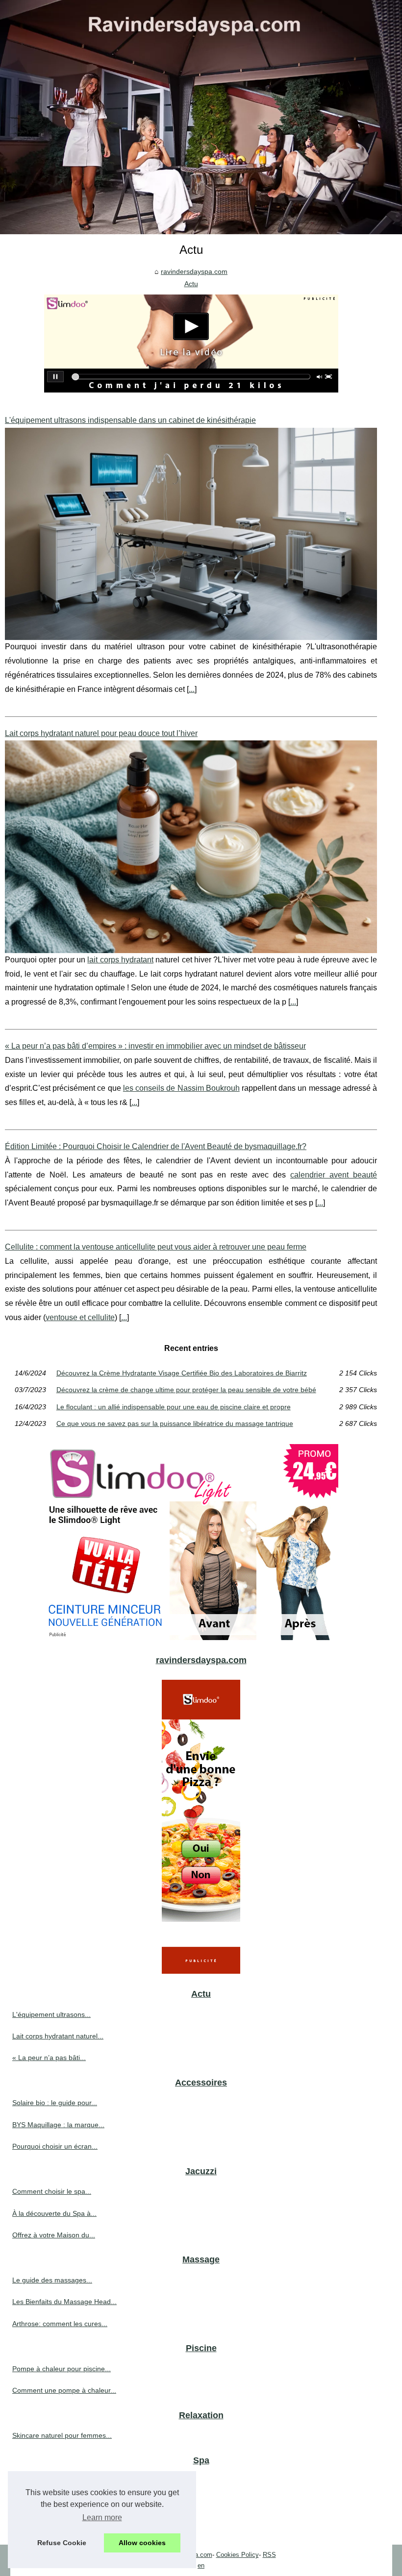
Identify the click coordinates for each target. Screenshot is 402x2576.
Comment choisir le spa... (52, 2191)
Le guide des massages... (52, 2280)
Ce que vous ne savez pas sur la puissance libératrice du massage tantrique (175, 1423)
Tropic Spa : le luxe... (45, 2524)
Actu (191, 284)
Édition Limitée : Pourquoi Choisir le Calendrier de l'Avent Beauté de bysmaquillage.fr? (156, 1146)
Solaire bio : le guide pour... (55, 2103)
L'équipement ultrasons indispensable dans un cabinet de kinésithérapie (130, 420)
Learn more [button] (102, 2517)
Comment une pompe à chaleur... (64, 2390)
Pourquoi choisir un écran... (55, 2146)
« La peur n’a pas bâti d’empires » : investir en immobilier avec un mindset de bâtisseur (155, 1046)
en (201, 2565)
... (192, 689)
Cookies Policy (238, 2555)
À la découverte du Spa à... (54, 2213)
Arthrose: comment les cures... (60, 2324)
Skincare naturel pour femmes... (62, 2435)
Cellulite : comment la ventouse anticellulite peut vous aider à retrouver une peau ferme (156, 1247)
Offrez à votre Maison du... (54, 2235)
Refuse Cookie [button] (62, 2543)
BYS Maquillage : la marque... (58, 2125)
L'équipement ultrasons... (51, 2014)
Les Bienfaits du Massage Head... (64, 2302)
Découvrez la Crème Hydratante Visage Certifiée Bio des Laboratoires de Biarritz (182, 1373)
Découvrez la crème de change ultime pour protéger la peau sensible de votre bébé (186, 1390)
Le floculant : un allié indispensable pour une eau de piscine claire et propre (174, 1407)
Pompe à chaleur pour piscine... (62, 2369)
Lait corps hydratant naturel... (58, 2036)
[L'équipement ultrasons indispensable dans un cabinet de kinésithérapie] (191, 534)
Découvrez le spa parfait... (53, 2480)
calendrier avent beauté (334, 1175)
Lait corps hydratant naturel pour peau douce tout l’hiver (101, 733)
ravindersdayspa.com (194, 271)
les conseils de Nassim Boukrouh (181, 1088)
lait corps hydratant (120, 960)
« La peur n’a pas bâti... (49, 2058)
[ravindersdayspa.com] (201, 117)
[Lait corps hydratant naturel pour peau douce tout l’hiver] (191, 846)
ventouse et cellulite (80, 1317)
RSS (269, 2555)
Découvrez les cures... (47, 2502)
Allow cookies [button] (142, 2543)
